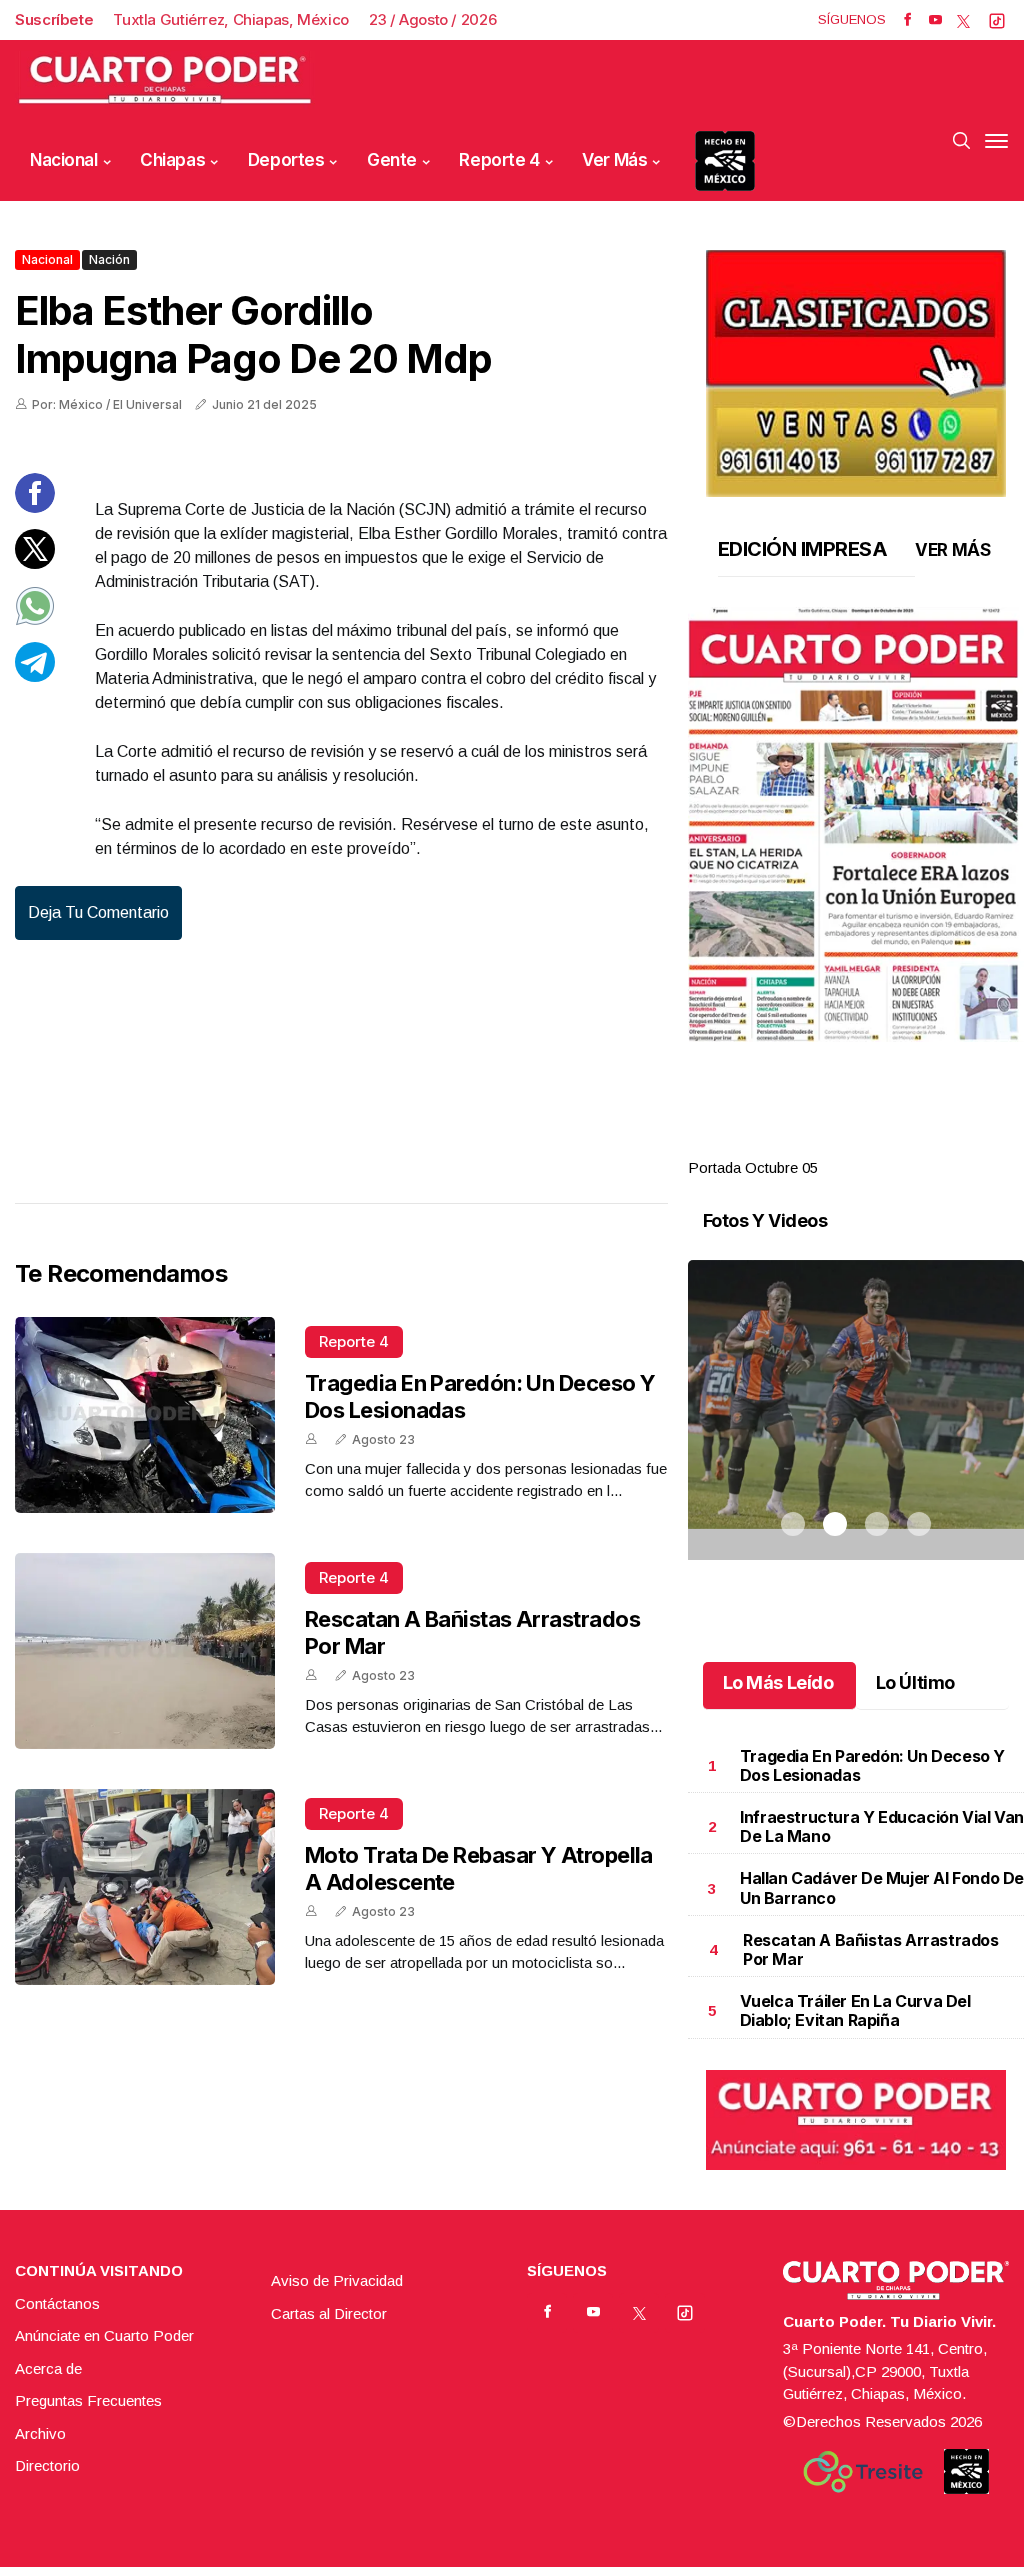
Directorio (47, 2465)
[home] (165, 80)
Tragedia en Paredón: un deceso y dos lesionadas (872, 1765)
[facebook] (907, 20)
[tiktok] (997, 20)
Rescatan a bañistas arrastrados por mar (871, 1949)
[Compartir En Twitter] (35, 563)
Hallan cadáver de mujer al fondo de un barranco (882, 1887)
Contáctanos (57, 2303)
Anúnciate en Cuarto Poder (104, 2335)
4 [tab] (919, 1144)
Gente (392, 160)
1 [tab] (793, 1144)
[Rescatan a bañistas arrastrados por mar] (145, 1651)
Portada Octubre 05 (753, 1167)
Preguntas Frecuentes (88, 2400)
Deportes (286, 160)
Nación (109, 259)
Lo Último (915, 1682)
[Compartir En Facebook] (35, 507)
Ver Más (614, 160)
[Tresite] (863, 2472)
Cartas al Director (329, 2313)
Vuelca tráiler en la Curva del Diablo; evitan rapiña (855, 2010)
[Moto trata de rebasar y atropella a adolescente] (145, 1887)
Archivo (40, 2433)
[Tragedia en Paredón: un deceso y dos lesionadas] (145, 1415)
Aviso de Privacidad (337, 2280)
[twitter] (963, 20)
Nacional (64, 160)
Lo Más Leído (778, 1682)
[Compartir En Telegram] (35, 676)
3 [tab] (877, 1144)
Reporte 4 (499, 160)
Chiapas (172, 160)
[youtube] (935, 20)
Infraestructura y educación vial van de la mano (882, 1826)
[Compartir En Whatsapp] (35, 620)
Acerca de (48, 2368)
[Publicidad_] (856, 366)
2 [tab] (835, 1144)
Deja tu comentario (98, 912)
